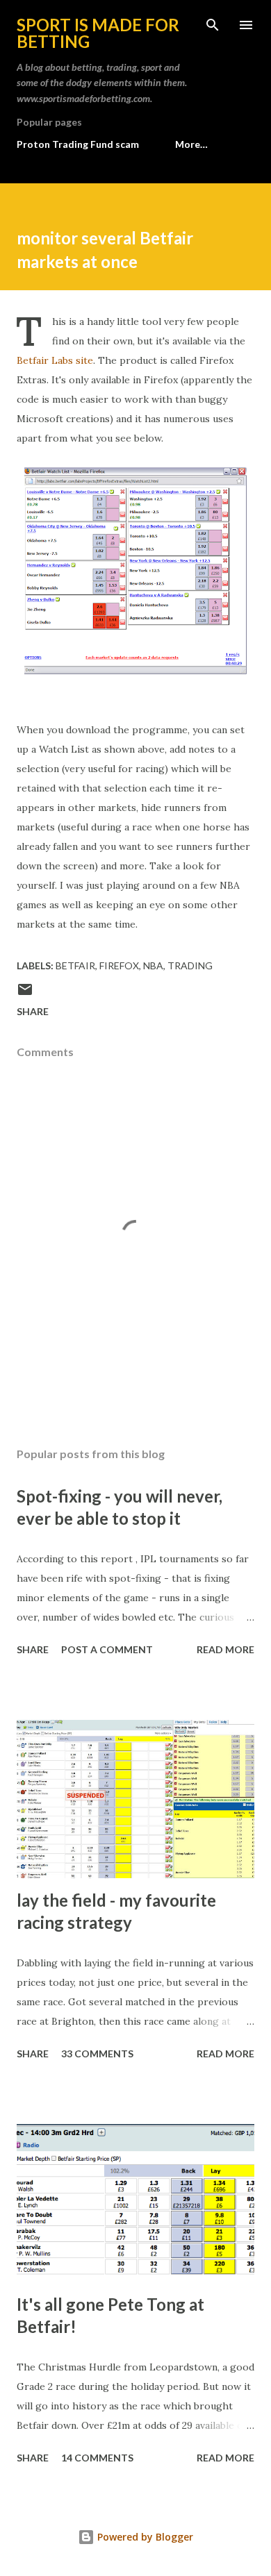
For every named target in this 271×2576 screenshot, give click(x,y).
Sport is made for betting (98, 33)
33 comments (97, 2054)
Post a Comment (107, 1649)
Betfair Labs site (55, 360)
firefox (119, 965)
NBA (153, 965)
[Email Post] (25, 994)
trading (190, 965)
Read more (225, 1649)
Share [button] (33, 1011)
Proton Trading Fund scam (78, 144)
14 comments (97, 2458)
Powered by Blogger (144, 2537)
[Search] (213, 25)
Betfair (75, 965)
